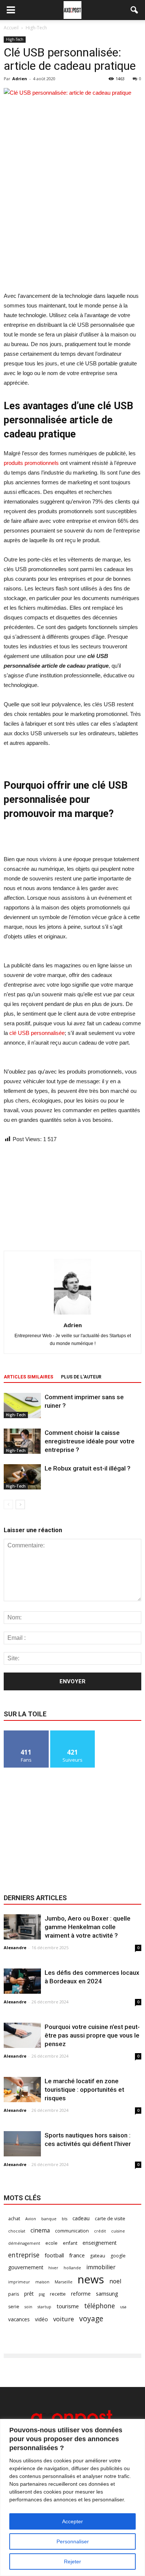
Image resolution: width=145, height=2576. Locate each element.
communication (72, 2231)
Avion (31, 2219)
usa (123, 2307)
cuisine (118, 2231)
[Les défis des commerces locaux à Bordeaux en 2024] (22, 1981)
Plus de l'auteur (81, 1377)
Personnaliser (73, 2541)
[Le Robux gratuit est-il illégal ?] (22, 1477)
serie (14, 2307)
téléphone (99, 2306)
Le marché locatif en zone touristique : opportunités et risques (84, 2090)
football (54, 2255)
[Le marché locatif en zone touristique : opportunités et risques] (22, 2090)
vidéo (41, 2319)
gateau (98, 2256)
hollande (72, 2268)
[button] (135, 10)
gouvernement (26, 2267)
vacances (19, 2319)
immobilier (101, 2267)
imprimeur (19, 2282)
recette (58, 2294)
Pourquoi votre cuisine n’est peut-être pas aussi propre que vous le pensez (92, 2035)
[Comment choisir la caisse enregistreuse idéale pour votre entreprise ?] (22, 1441)
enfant (70, 2243)
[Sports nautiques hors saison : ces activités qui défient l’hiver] (22, 2144)
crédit (100, 2231)
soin (28, 2307)
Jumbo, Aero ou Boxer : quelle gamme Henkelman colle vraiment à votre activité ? (88, 1927)
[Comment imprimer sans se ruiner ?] (22, 1406)
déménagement (24, 2243)
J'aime (26, 1733)
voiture (64, 2319)
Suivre (73, 1733)
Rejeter (72, 2562)
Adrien (20, 79)
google (118, 2256)
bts (65, 2219)
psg (42, 2294)
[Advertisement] (72, 237)
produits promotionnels (31, 463)
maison (42, 2282)
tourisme (68, 2306)
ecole (51, 2243)
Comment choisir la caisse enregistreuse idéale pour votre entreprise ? (90, 1441)
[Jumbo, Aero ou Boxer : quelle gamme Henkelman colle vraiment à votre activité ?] (22, 1927)
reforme (81, 2294)
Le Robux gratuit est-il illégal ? (88, 1468)
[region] (72, 2497)
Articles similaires (28, 1377)
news (91, 2279)
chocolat (17, 2231)
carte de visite (110, 2219)
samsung (107, 2293)
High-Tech (15, 39)
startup (44, 2307)
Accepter (72, 2521)
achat (14, 2219)
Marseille (64, 2282)
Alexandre (15, 1948)
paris (14, 2294)
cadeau (81, 2218)
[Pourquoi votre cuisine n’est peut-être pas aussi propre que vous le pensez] (22, 2036)
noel (115, 2281)
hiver (53, 2268)
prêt (29, 2294)
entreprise (24, 2255)
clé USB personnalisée (37, 1033)
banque (49, 2219)
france (77, 2255)
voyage (91, 2318)
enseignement (99, 2243)
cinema (40, 2230)
